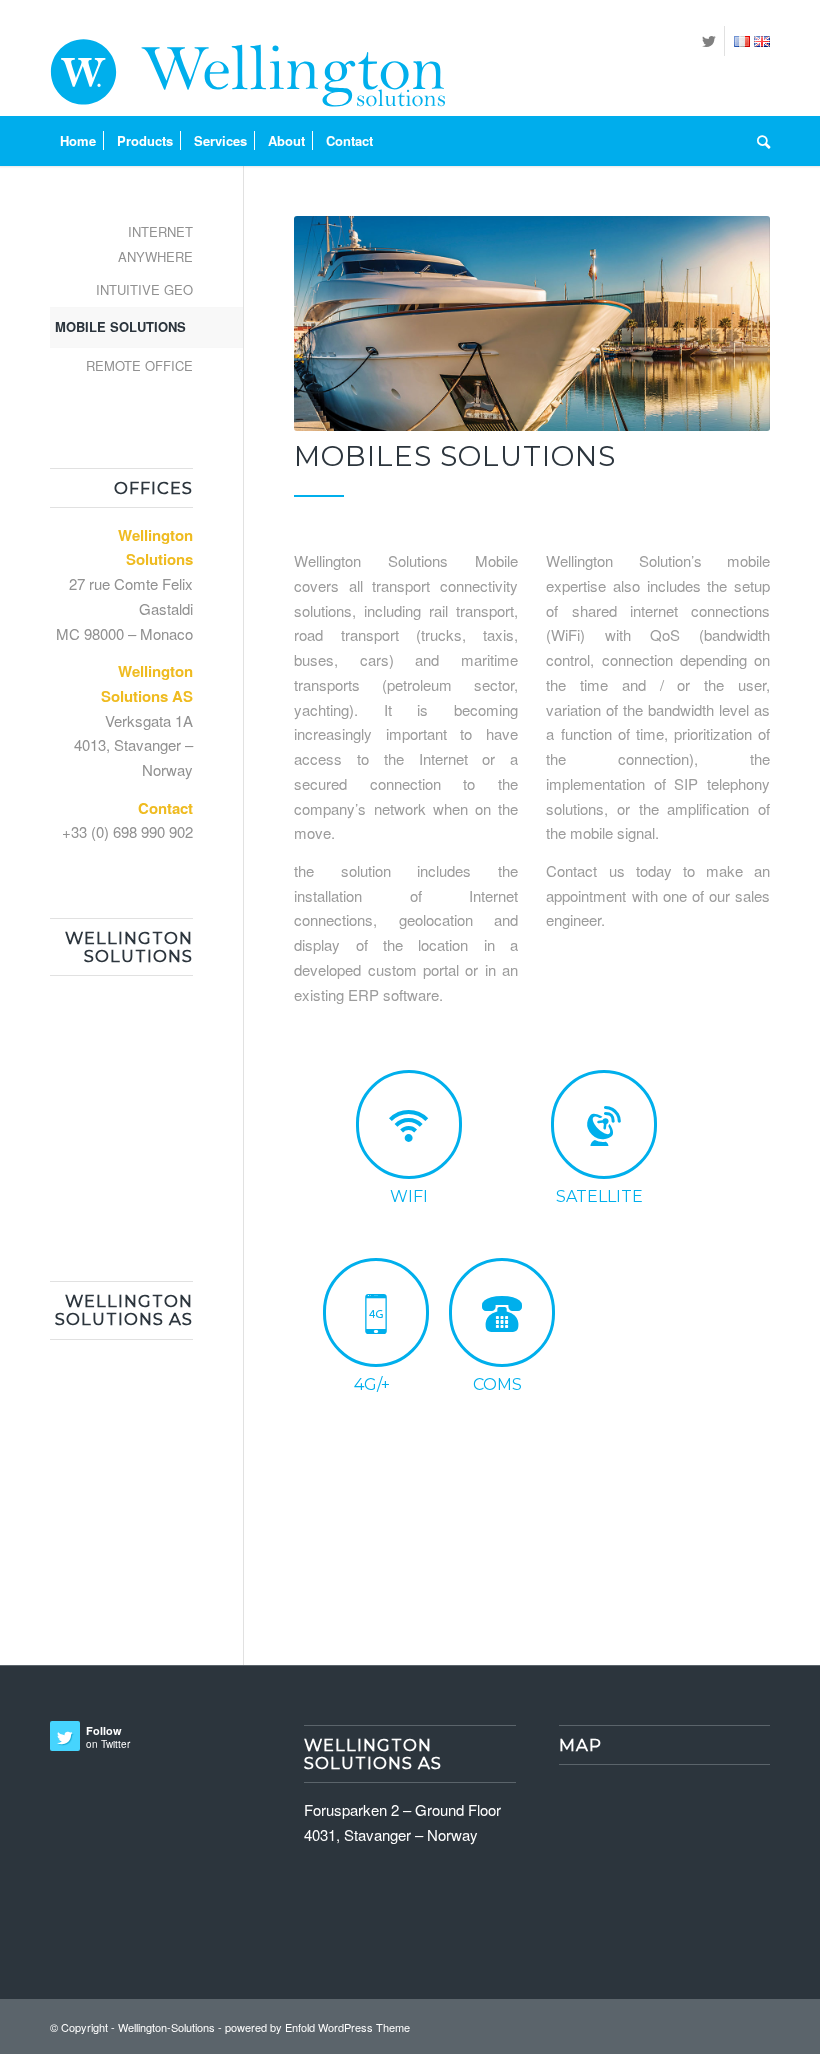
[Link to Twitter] (709, 41)
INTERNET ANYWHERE (155, 244)
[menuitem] (78, 141)
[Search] (758, 141)
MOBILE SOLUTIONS (120, 326)
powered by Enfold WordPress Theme (317, 2027)
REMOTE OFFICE (139, 365)
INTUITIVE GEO (144, 289)
